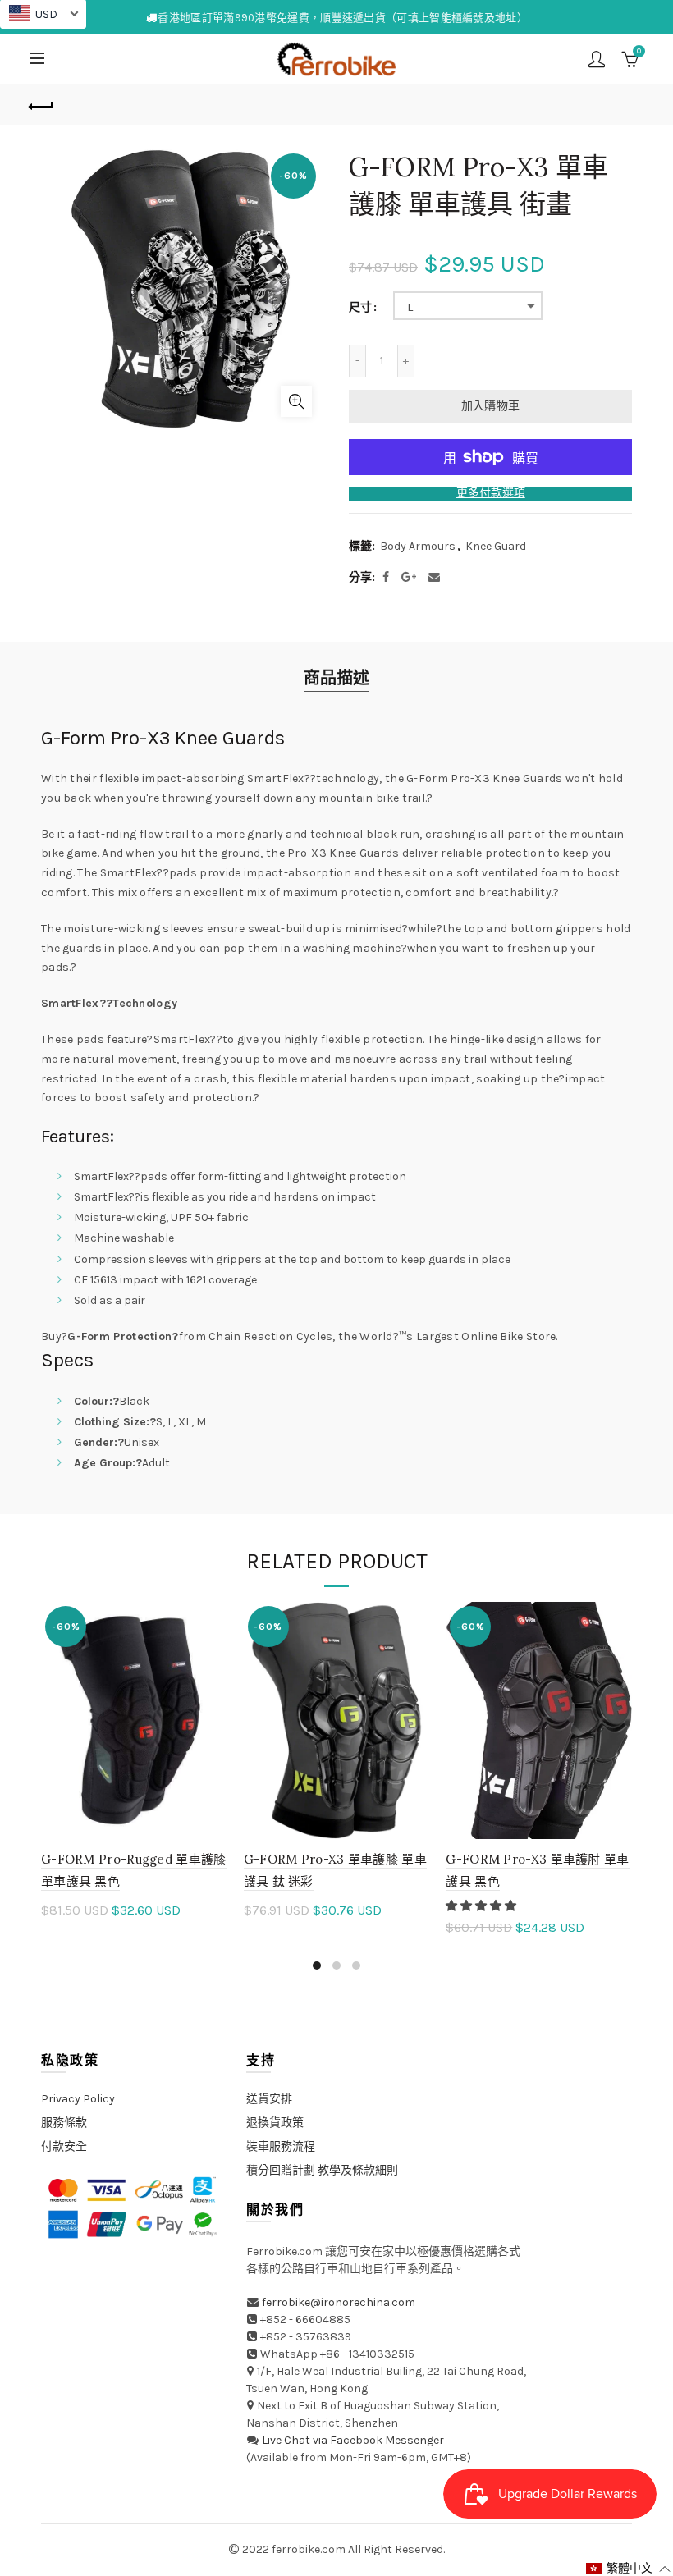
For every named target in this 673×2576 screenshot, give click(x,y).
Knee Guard (496, 546)
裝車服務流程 (281, 2146)
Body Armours (418, 546)
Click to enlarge (296, 401)
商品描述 (336, 678)
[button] (482, 1906)
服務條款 (64, 2123)
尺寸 (360, 308)
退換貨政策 (275, 2123)
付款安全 (64, 2146)
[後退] (42, 104)
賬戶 (597, 59)
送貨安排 (269, 2099)
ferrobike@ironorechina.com (339, 2302)
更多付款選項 (491, 493)
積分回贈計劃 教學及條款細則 (322, 2170)
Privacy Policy (78, 2099)
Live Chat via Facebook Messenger (353, 2440)
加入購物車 (491, 406)
